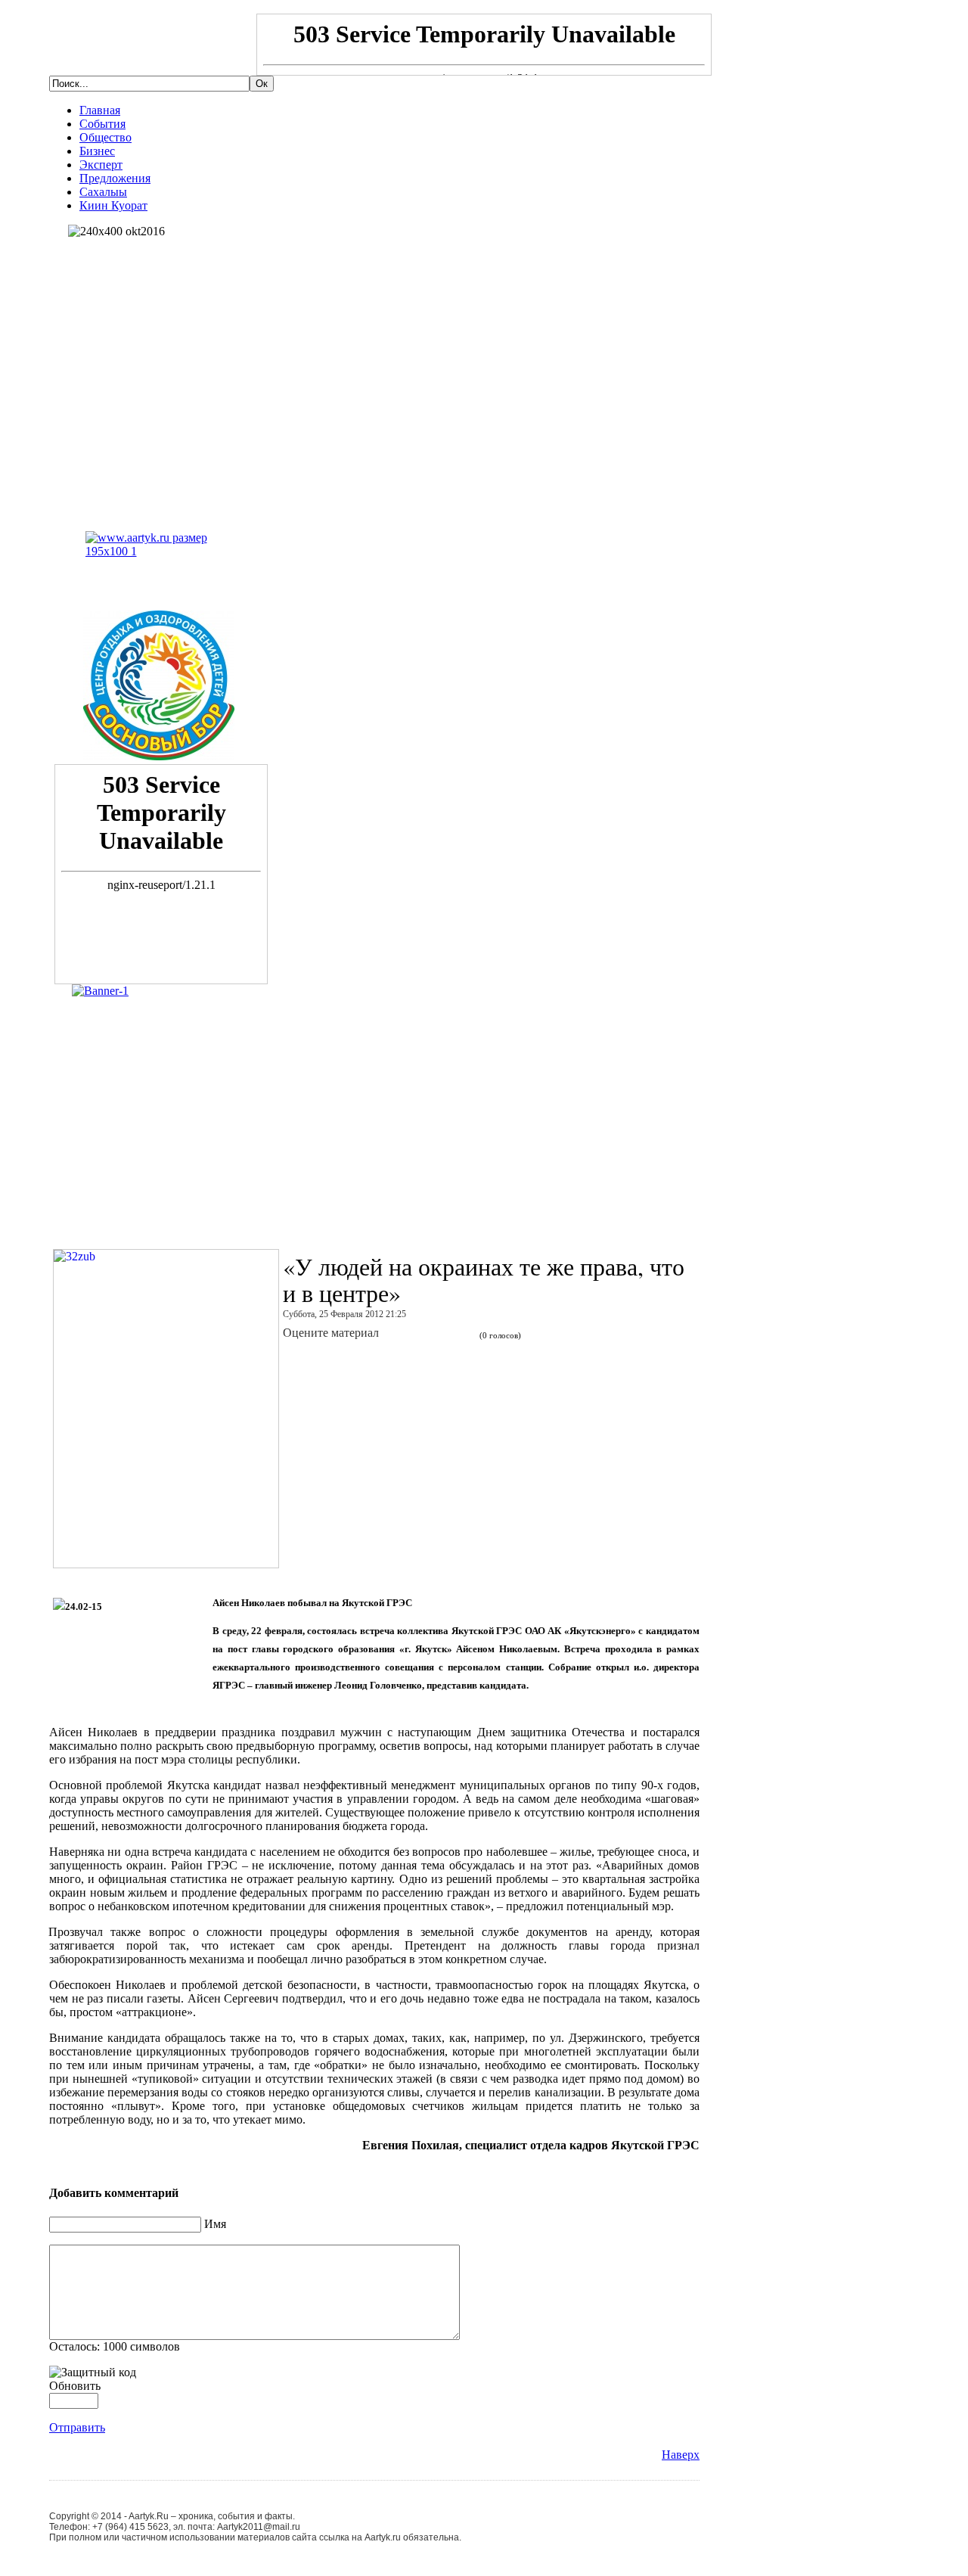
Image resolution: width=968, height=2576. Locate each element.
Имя (215, 2224)
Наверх (681, 2455)
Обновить (75, 2386)
